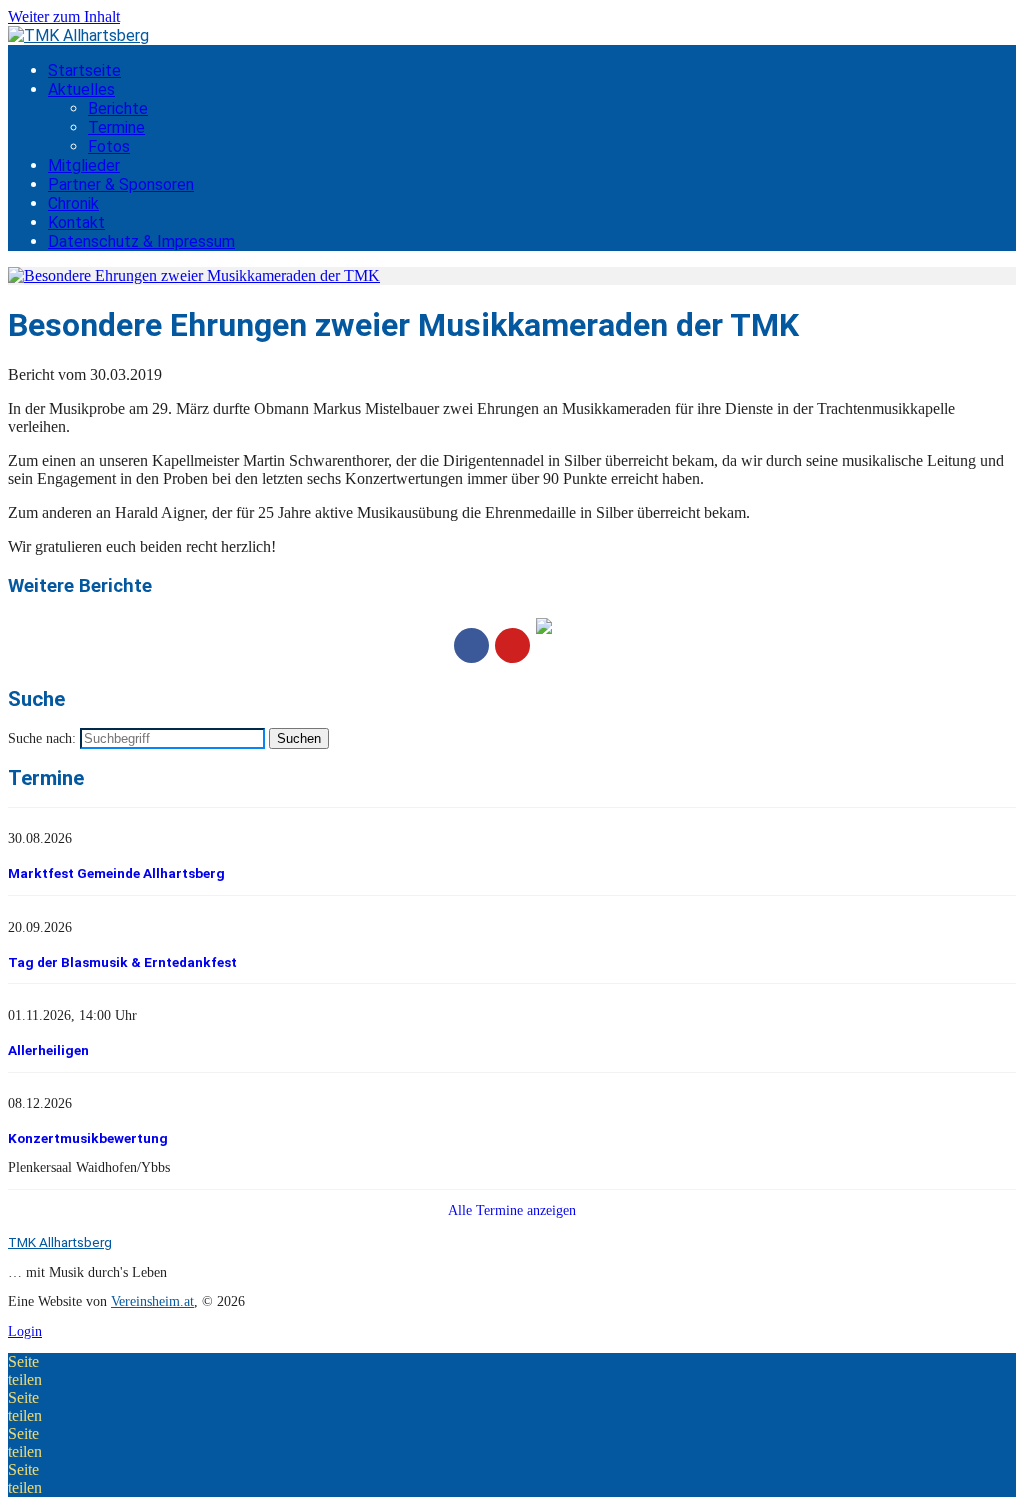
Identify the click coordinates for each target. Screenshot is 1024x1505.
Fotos (109, 146)
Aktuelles (81, 89)
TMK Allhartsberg (60, 1242)
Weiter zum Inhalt (64, 16)
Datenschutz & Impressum (141, 241)
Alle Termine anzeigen (512, 1210)
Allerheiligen (48, 1050)
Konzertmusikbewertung (88, 1138)
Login (25, 1331)
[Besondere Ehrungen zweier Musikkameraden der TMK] (194, 275)
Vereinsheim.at (152, 1301)
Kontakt (76, 222)
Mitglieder (84, 165)
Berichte (118, 108)
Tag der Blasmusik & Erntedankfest (122, 962)
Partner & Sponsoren (121, 184)
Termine (116, 127)
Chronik (73, 203)
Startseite (84, 70)
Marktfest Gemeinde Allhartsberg (116, 873)
